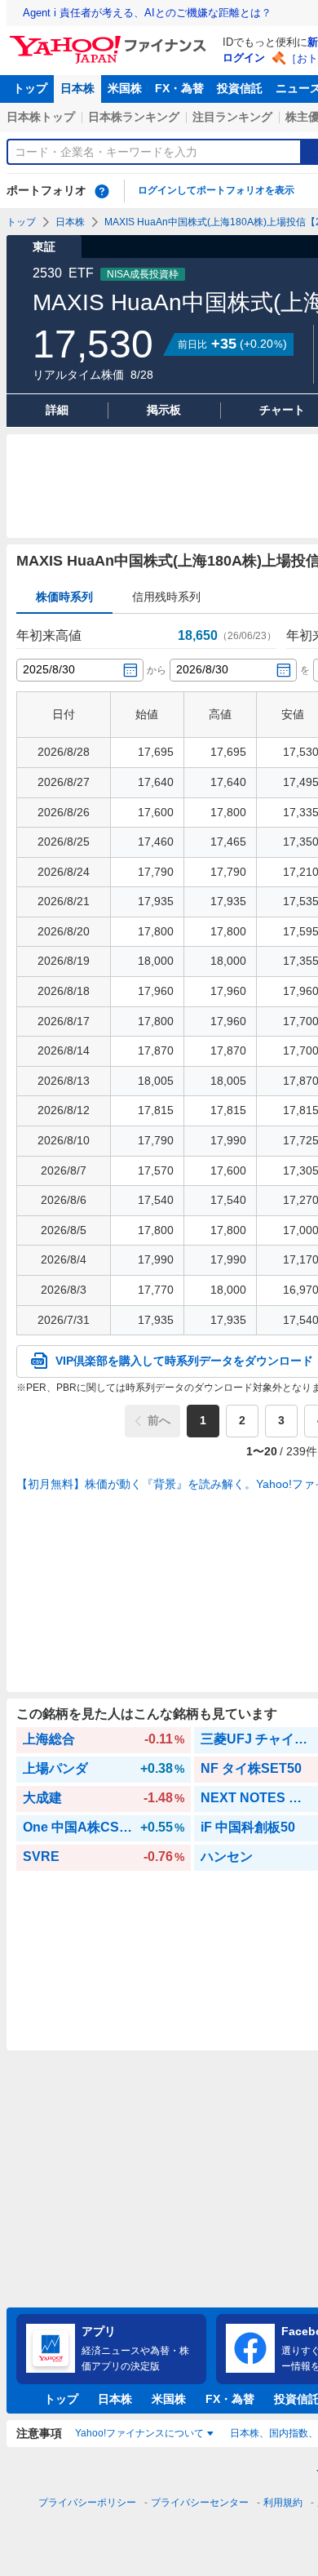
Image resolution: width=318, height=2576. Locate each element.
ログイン (244, 58)
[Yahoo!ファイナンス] (110, 40)
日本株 (77, 88)
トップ (30, 88)
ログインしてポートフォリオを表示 (216, 190)
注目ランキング (232, 117)
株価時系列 (64, 597)
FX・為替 (179, 88)
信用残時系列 (166, 597)
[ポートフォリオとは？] (102, 191)
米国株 (125, 88)
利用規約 (283, 2503)
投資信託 (240, 88)
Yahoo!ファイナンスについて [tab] (139, 2433)
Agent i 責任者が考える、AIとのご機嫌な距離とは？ (147, 13)
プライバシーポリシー (87, 2503)
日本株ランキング (134, 117)
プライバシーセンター (200, 2503)
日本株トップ (41, 117)
